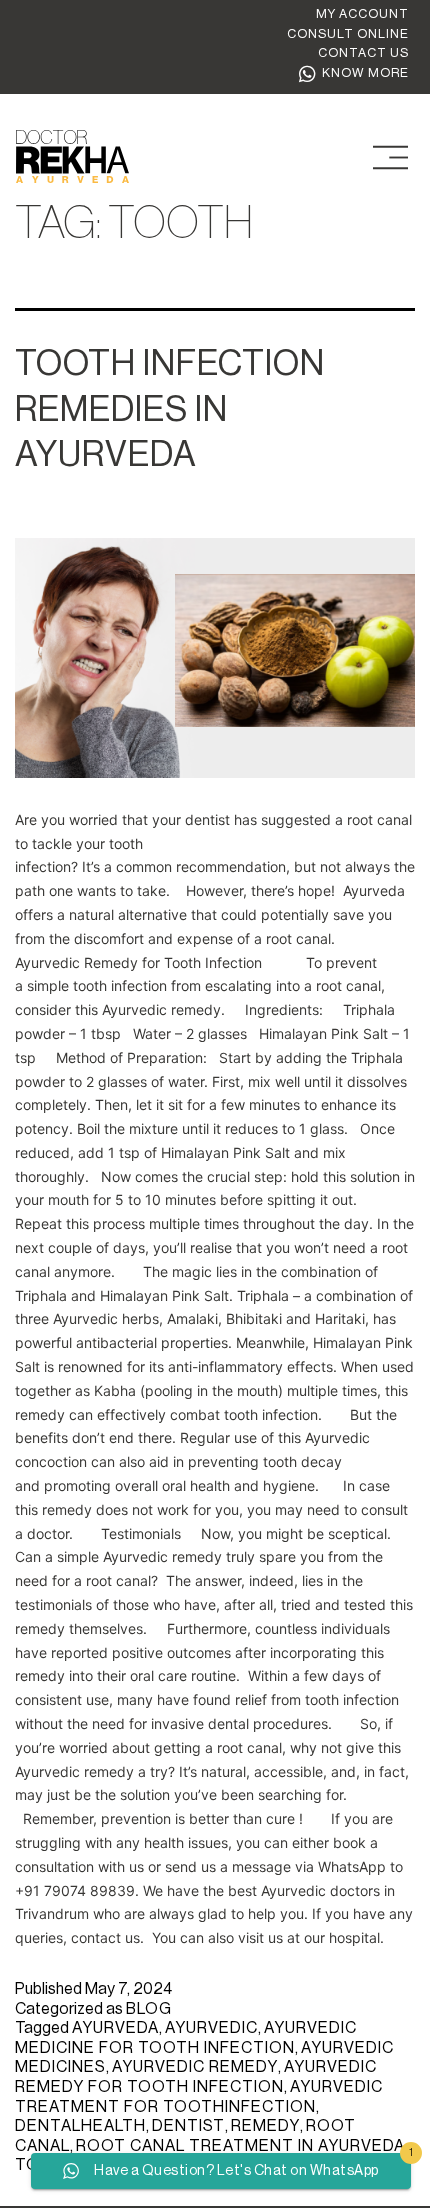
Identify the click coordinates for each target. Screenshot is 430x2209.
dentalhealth (80, 2126)
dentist (188, 2126)
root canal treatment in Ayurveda (240, 2146)
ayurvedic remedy (195, 2067)
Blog (149, 2009)
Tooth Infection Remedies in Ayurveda (170, 409)
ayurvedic (211, 2028)
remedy (265, 2126)
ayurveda (115, 2028)
